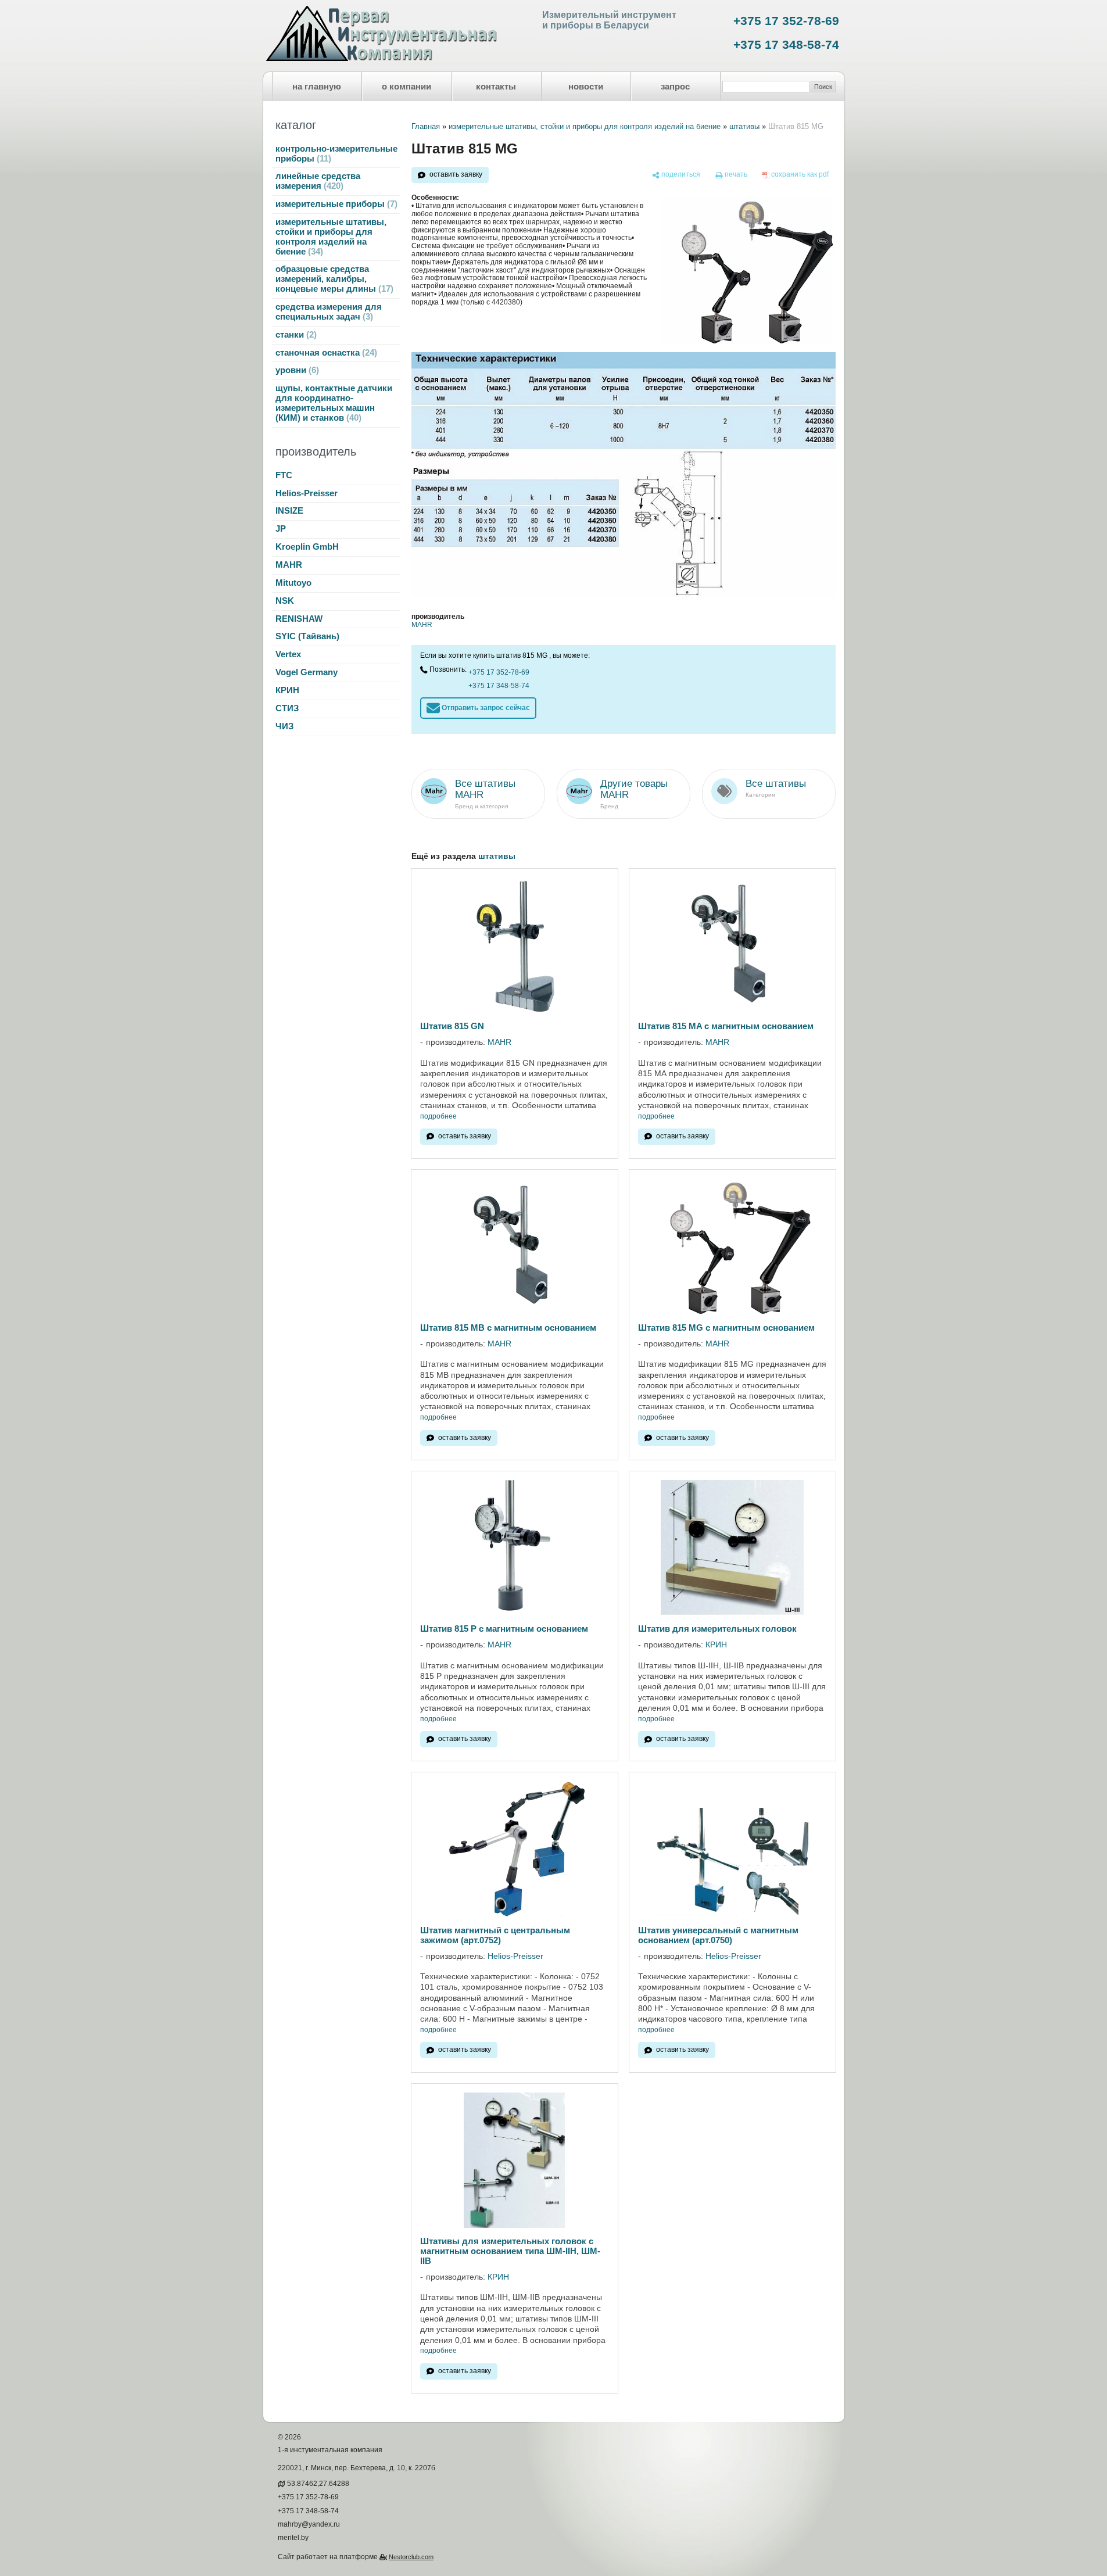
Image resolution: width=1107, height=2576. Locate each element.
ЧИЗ (284, 726)
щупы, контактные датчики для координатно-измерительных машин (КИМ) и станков (334, 403)
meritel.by (293, 2538)
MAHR (289, 565)
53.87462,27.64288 (318, 2484)
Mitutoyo (293, 583)
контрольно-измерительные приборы (336, 154)
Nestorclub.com (411, 2557)
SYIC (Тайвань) (307, 636)
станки (295, 335)
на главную (317, 87)
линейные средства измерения (318, 181)
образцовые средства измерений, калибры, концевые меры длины (333, 279)
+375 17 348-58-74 (786, 45)
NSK (285, 601)
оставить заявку (456, 174)
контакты (496, 87)
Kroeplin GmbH (307, 547)
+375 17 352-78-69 (786, 21)
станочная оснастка (325, 353)
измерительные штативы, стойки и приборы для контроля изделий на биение (331, 237)
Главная (426, 126)
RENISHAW (299, 619)
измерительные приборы (335, 204)
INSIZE (289, 511)
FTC (284, 475)
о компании (406, 87)
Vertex (288, 654)
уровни (296, 370)
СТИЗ (287, 708)
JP (281, 529)
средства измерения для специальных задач (329, 312)
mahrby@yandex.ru (309, 2524)
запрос (675, 87)
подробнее (438, 1117)
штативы (744, 126)
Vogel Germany (307, 672)
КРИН (287, 690)
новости (586, 87)
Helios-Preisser (307, 493)
